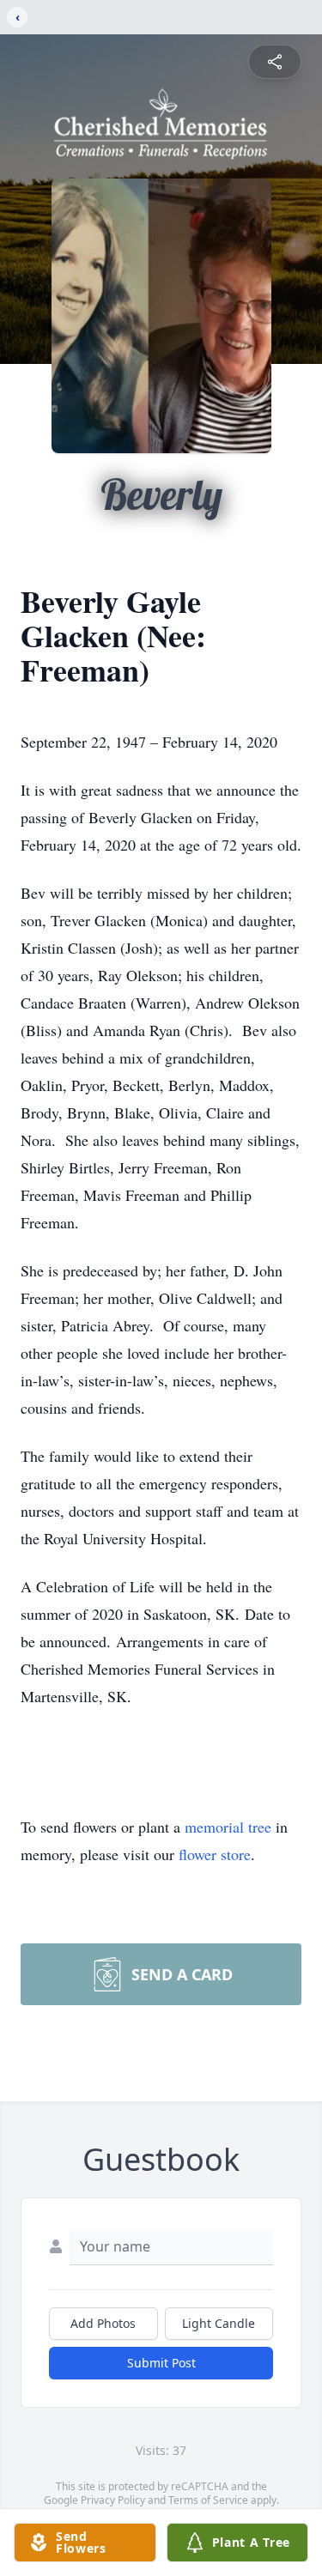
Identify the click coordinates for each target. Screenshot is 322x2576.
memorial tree (228, 1827)
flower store (215, 1854)
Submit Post (161, 2363)
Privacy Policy (113, 2500)
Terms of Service (208, 2500)
